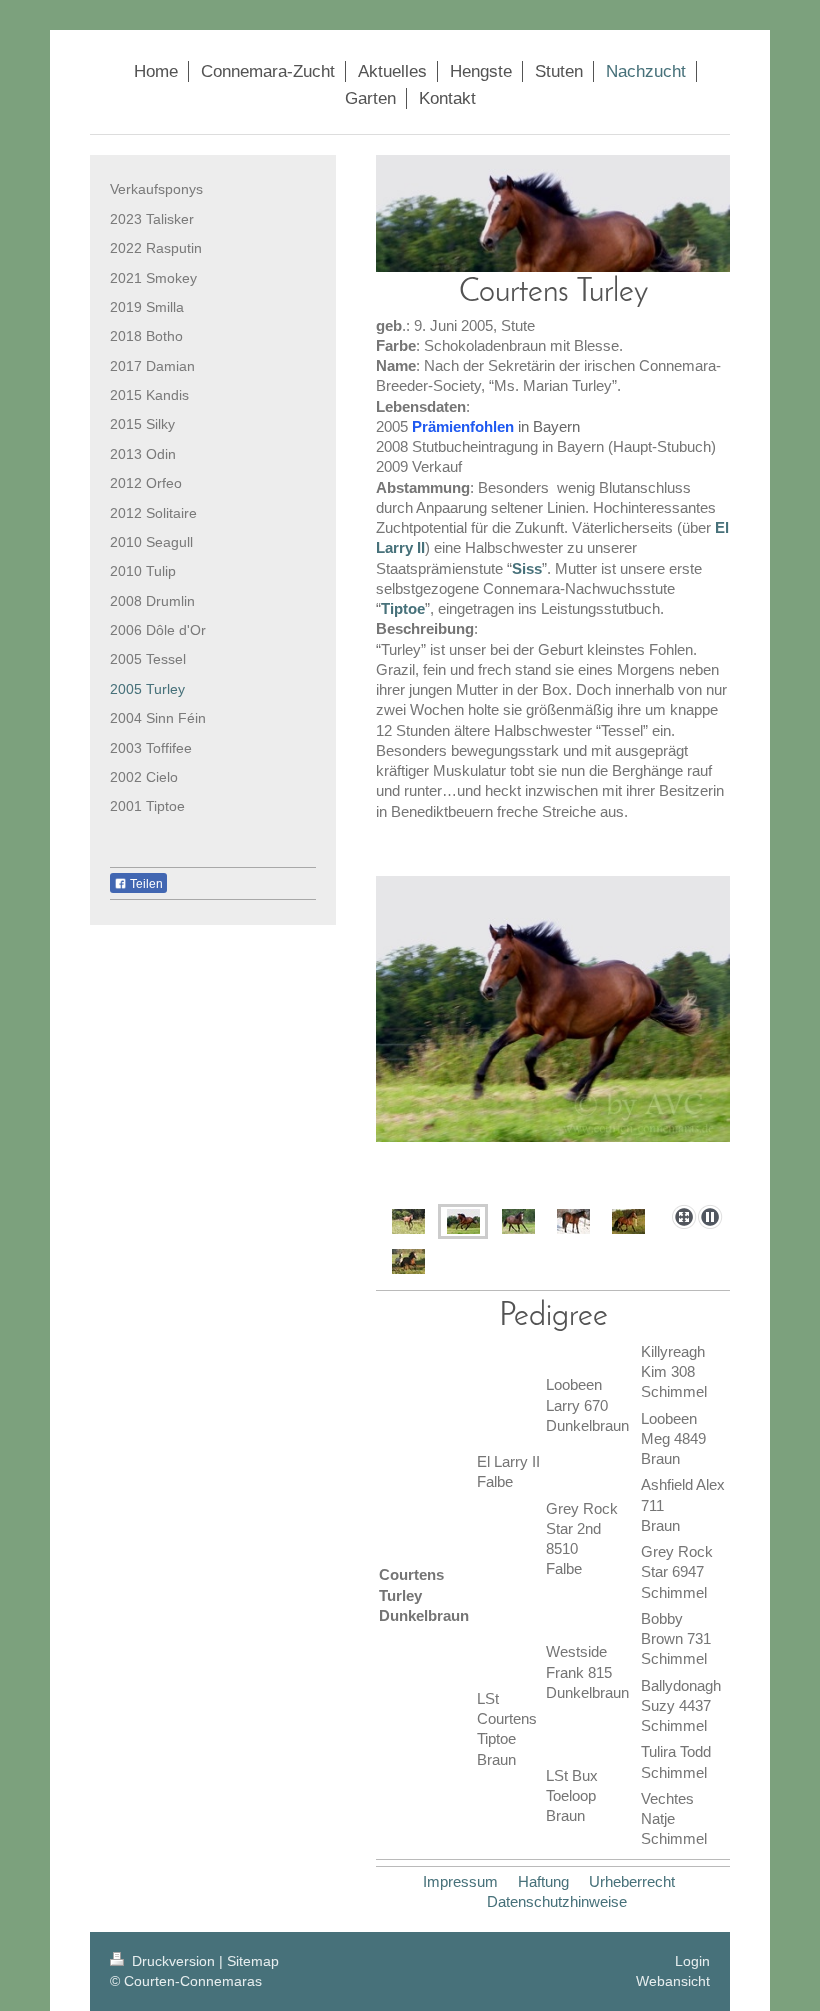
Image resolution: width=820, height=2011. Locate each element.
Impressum (460, 1881)
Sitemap (253, 1961)
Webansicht (673, 1981)
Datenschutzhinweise (557, 1901)
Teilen (145, 884)
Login (692, 1961)
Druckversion (173, 1961)
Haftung (543, 1881)
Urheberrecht (632, 1881)
